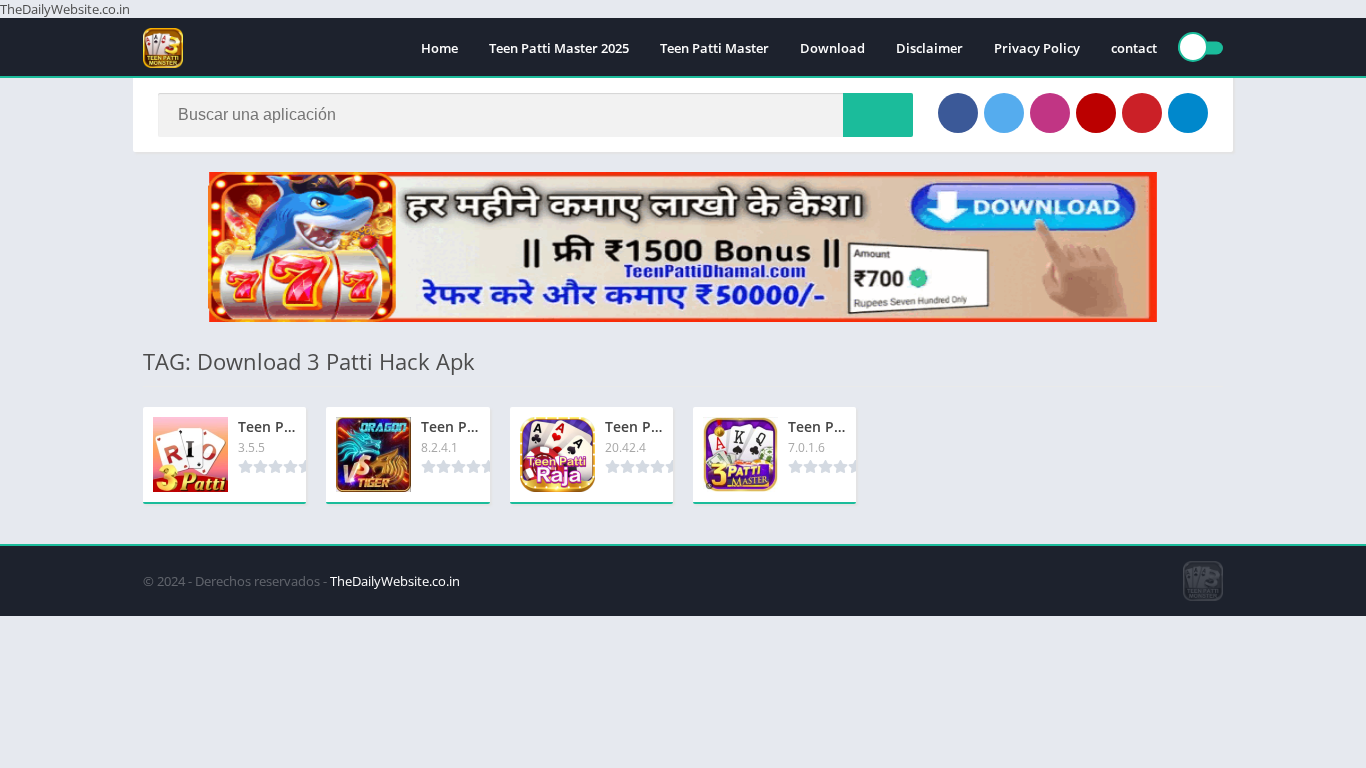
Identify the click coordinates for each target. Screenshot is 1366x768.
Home (439, 48)
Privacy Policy (1037, 48)
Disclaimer (929, 48)
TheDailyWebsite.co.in (395, 581)
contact (1134, 48)
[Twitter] (1004, 113)
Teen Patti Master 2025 (559, 48)
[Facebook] (958, 113)
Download (832, 48)
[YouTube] (1096, 113)
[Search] (878, 115)
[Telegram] (1188, 113)
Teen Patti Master (714, 48)
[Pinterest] (1142, 113)
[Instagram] (1050, 113)
